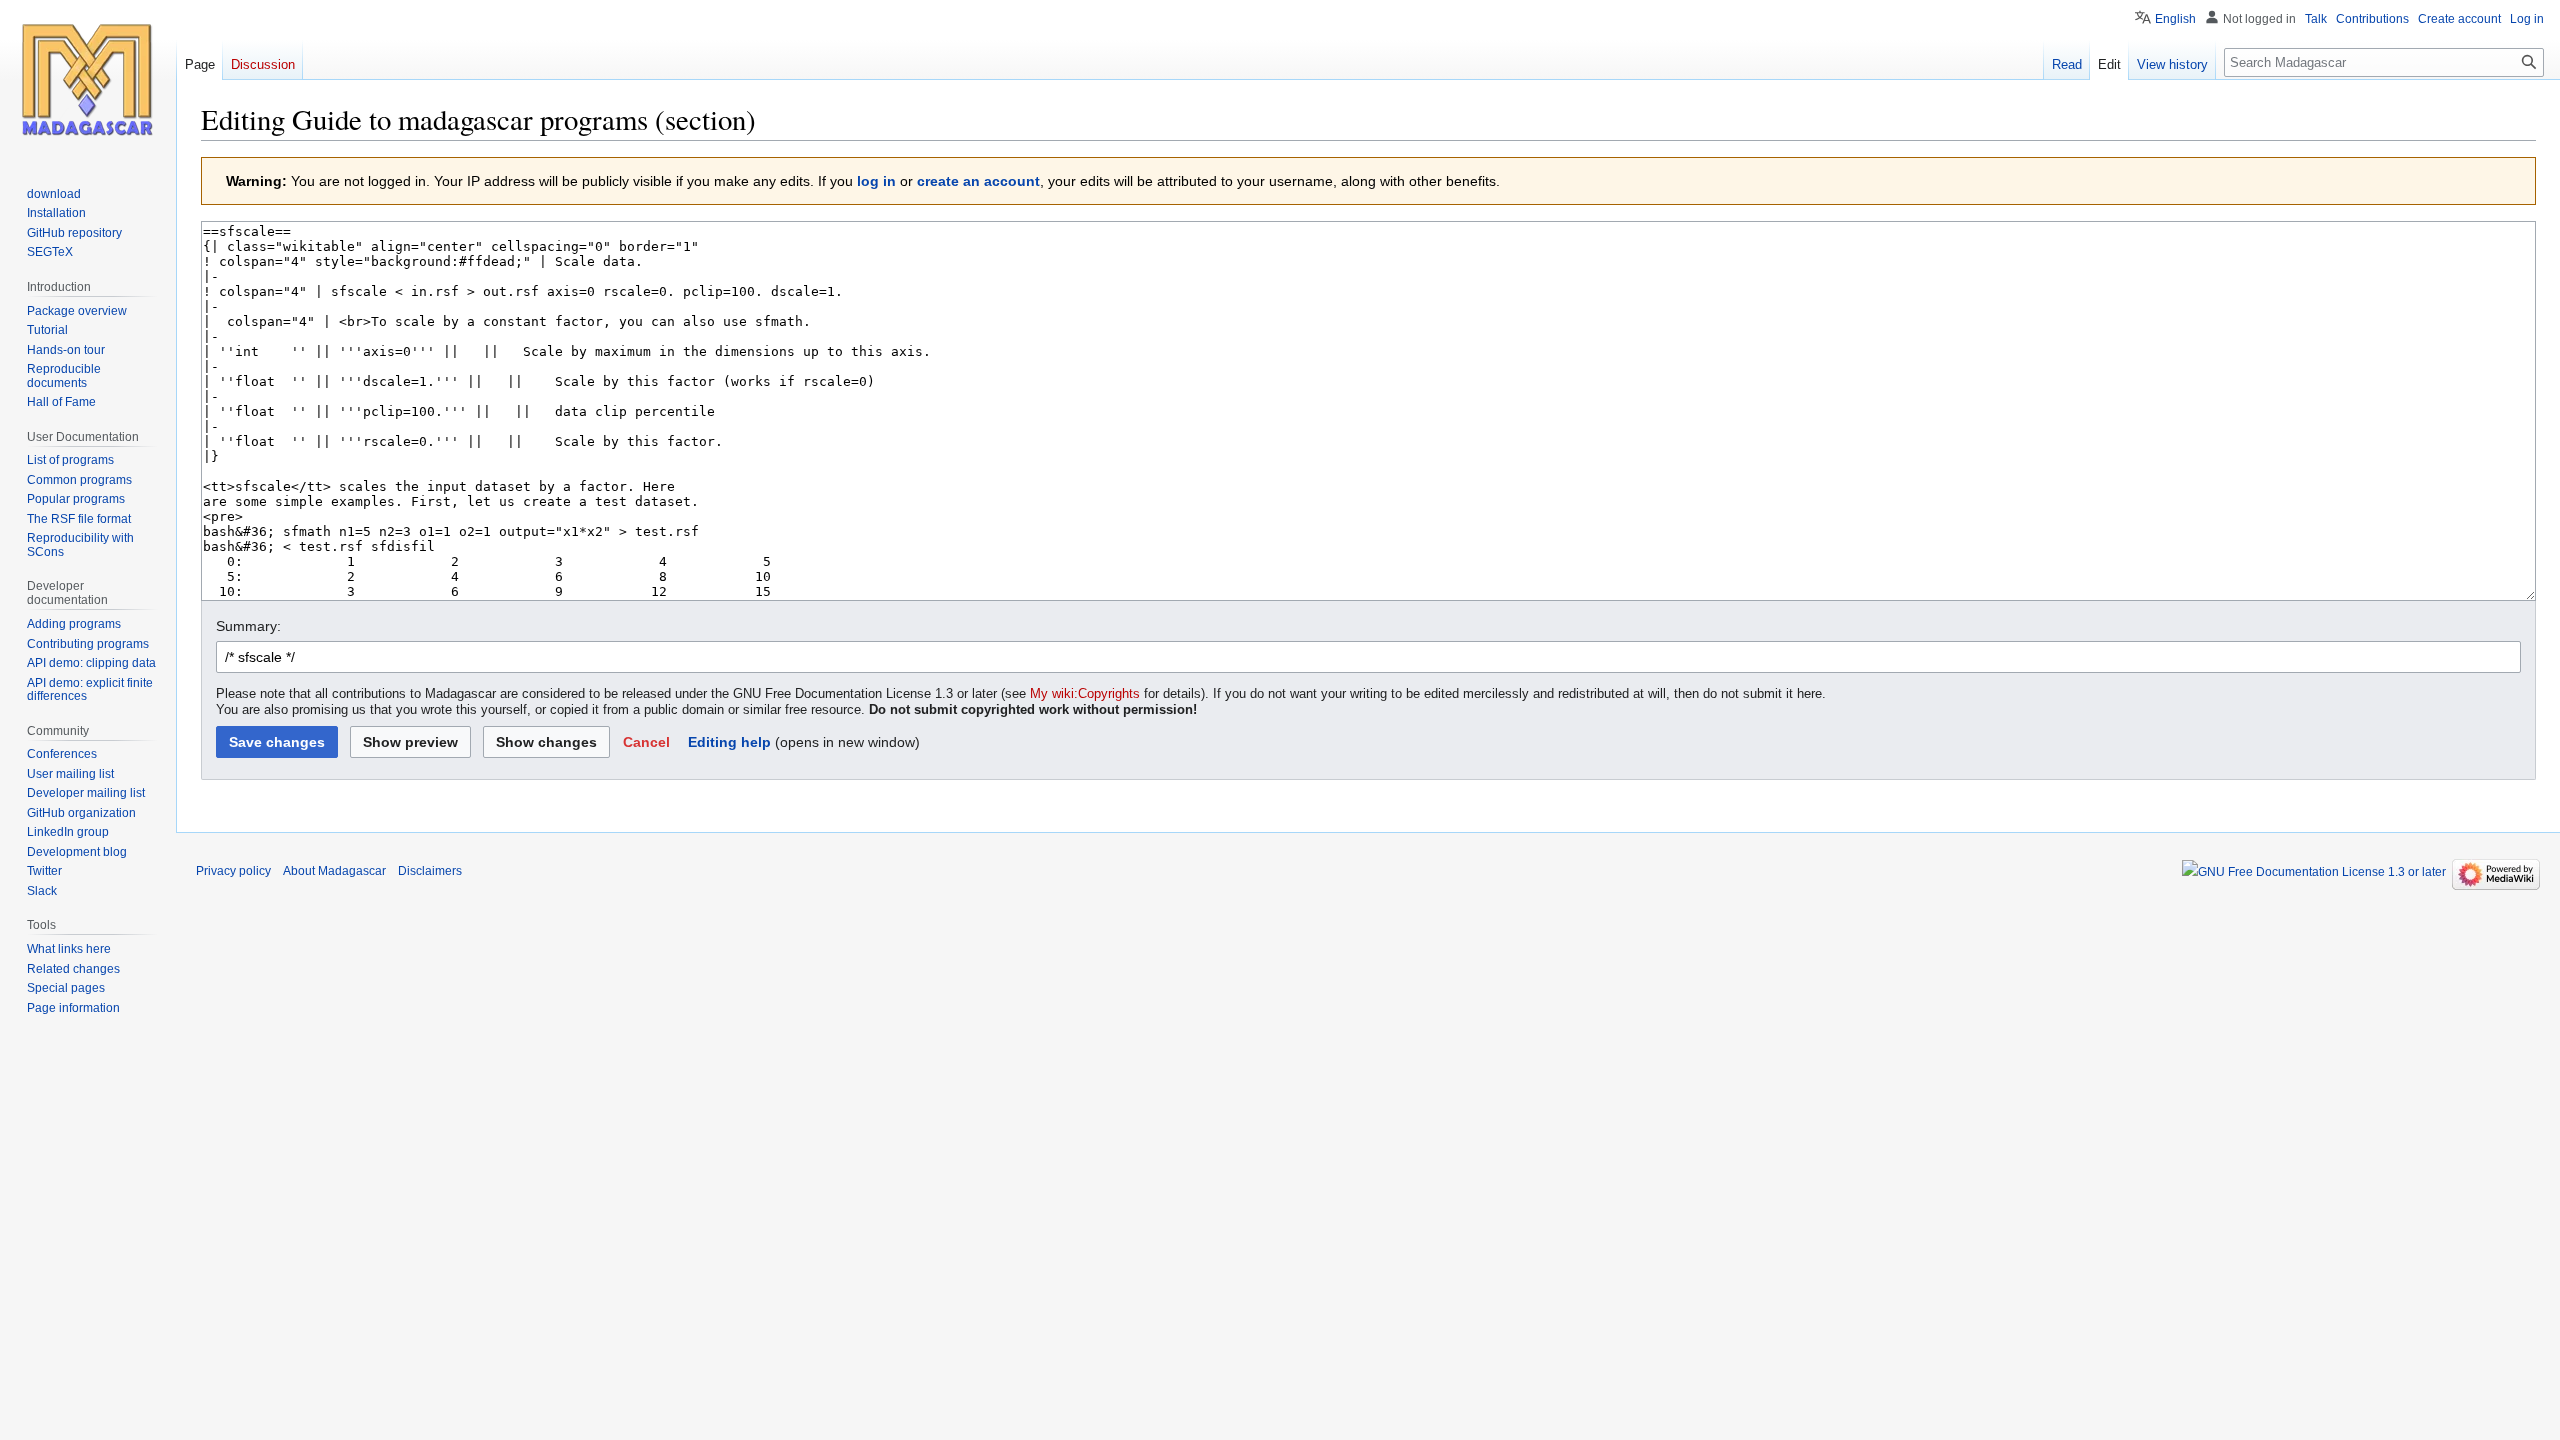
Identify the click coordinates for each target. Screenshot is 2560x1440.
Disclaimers (430, 871)
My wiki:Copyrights (1085, 694)
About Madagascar (334, 871)
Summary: (248, 626)
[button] (646, 742)
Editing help (729, 742)
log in (876, 181)
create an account (978, 181)
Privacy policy (233, 871)
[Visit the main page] (88, 80)
